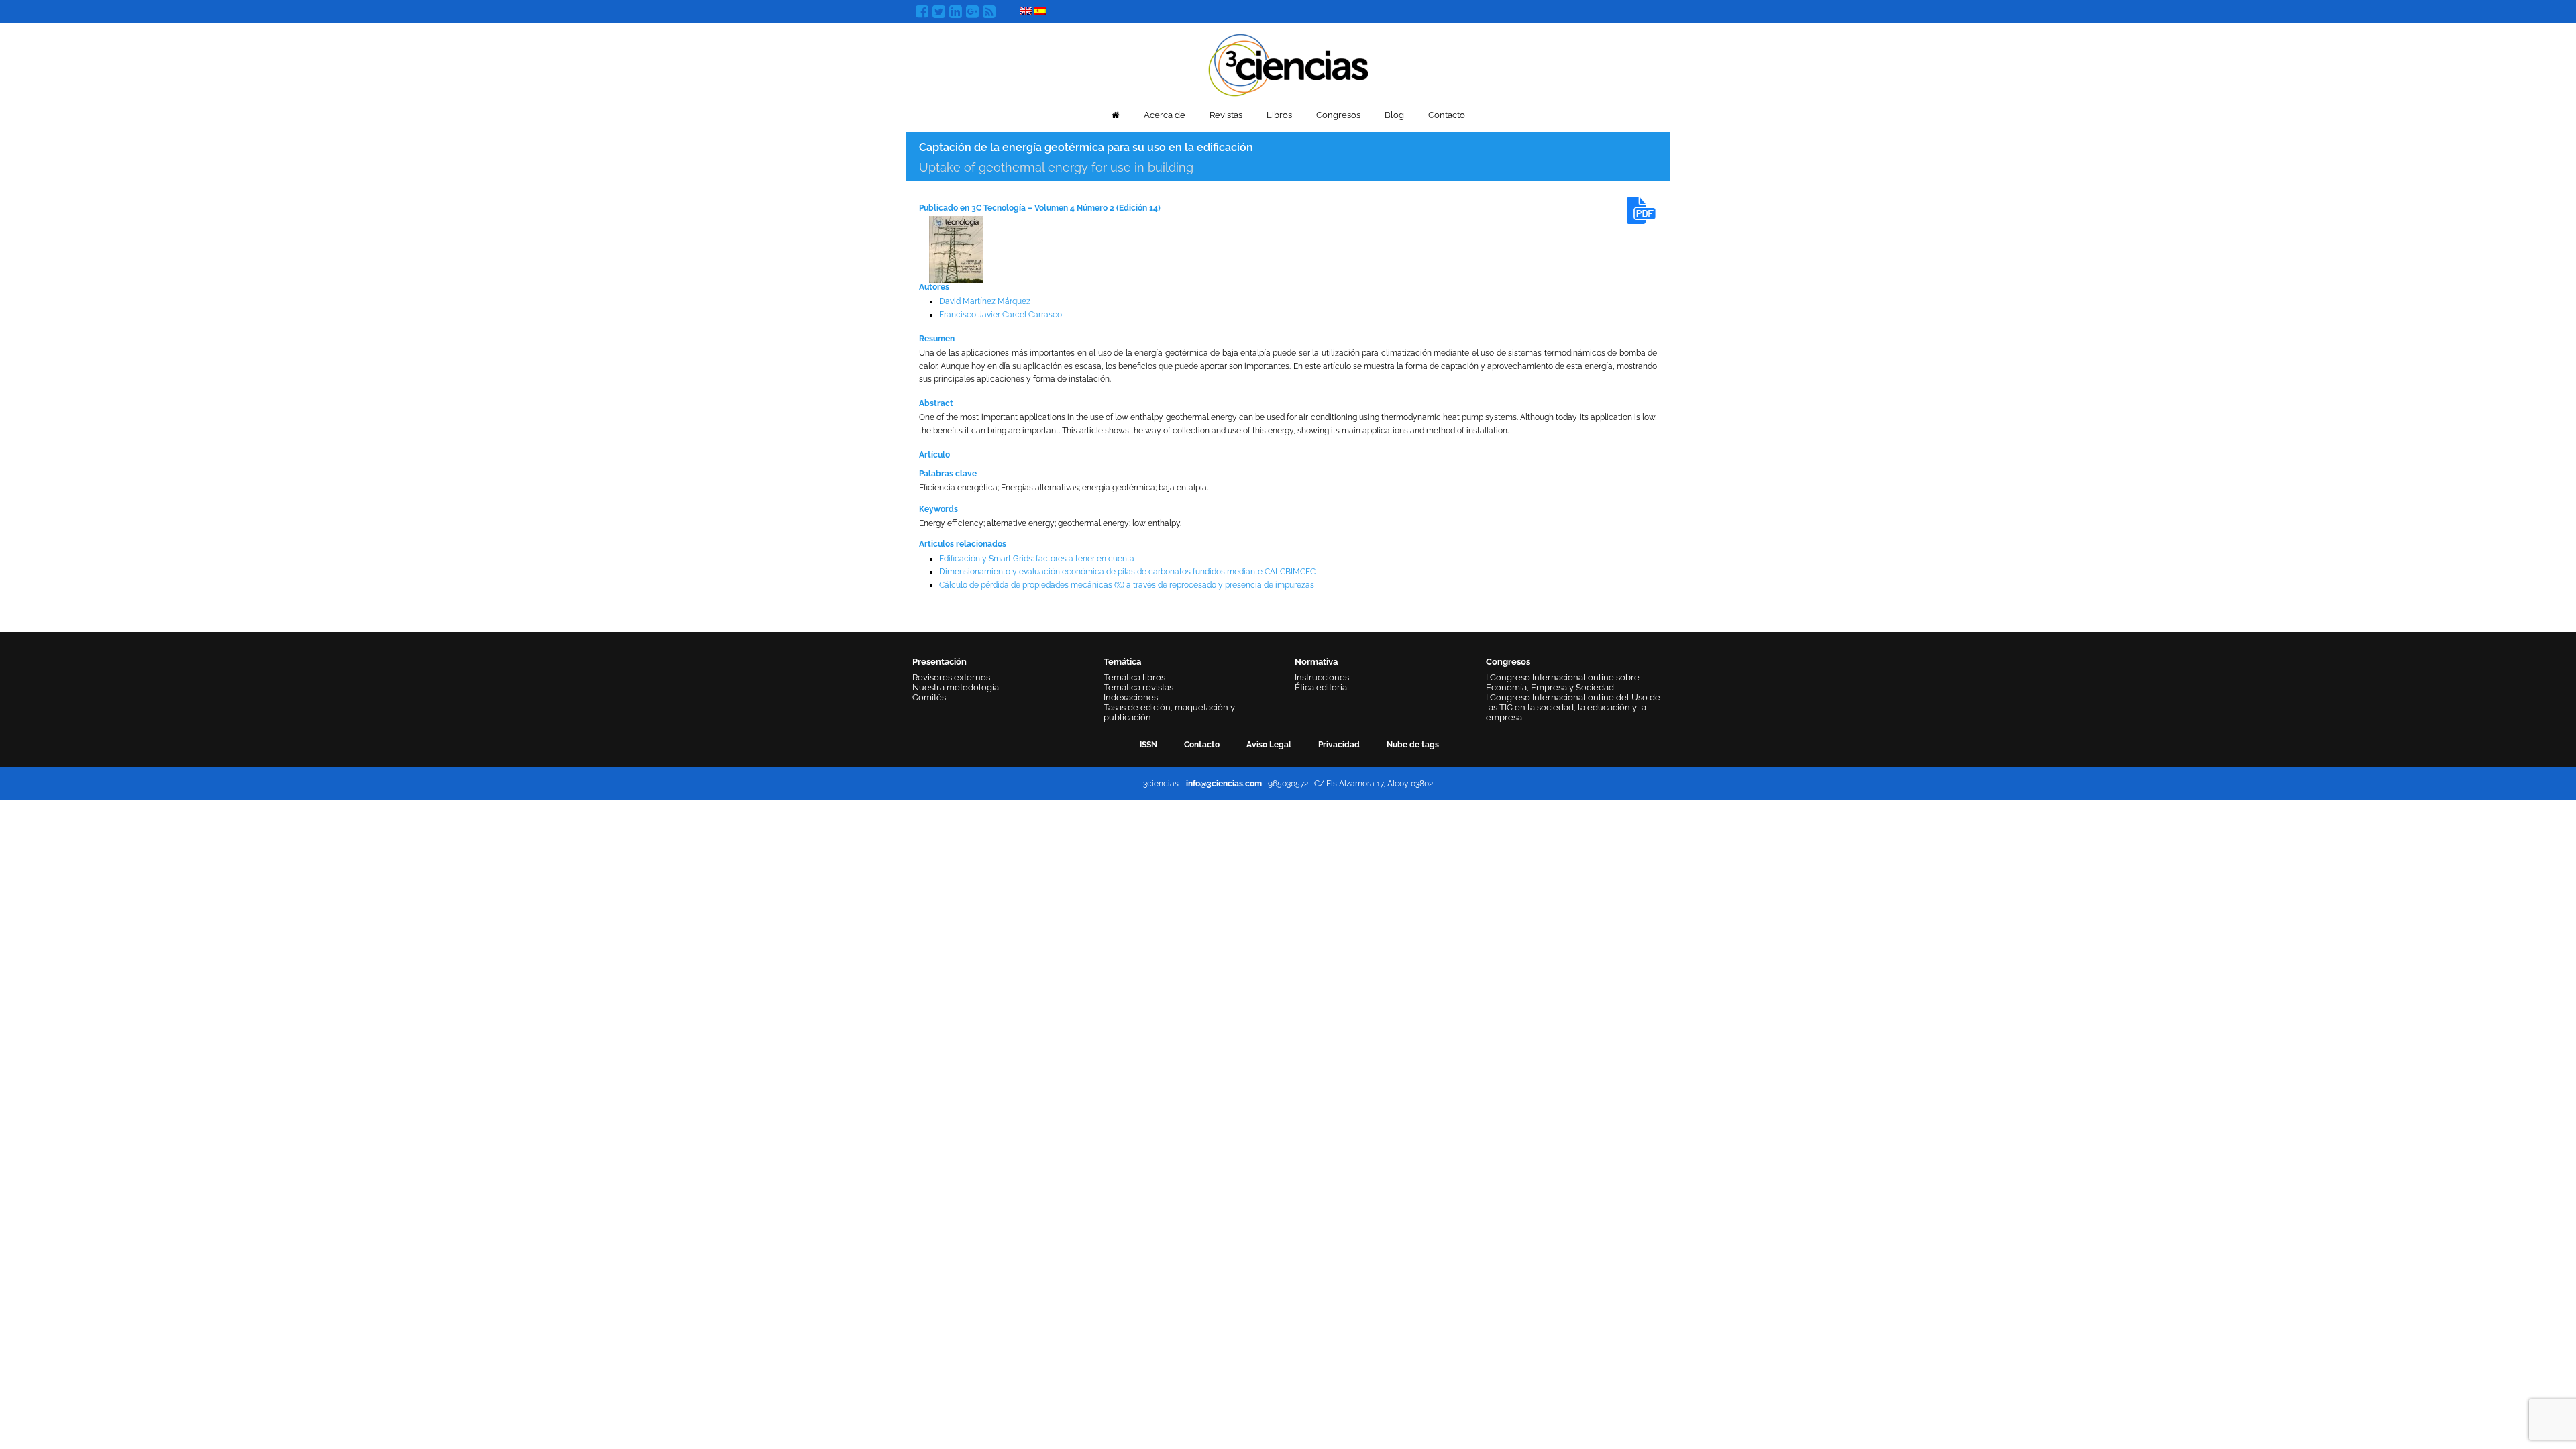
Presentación (940, 662)
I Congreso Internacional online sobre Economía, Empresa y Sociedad (1563, 682)
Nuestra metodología (956, 687)
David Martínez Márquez (985, 301)
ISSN (1148, 745)
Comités (929, 697)
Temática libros (1134, 677)
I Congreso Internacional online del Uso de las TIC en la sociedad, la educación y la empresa (1573, 707)
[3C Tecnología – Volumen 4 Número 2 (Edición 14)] (956, 249)
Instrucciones (1322, 677)
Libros (1279, 115)
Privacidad (1339, 745)
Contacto (1447, 115)
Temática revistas (1138, 687)
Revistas (1226, 115)
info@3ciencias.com (1224, 784)
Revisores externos (951, 677)
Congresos (1338, 115)
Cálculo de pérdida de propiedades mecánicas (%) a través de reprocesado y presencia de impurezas (1127, 585)
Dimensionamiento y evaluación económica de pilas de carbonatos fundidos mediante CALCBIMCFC (1127, 572)
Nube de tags (1413, 745)
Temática (1122, 662)
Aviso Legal (1269, 745)
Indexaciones (1131, 697)
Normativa (1316, 662)
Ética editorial (1322, 687)
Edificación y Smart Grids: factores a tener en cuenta (1037, 559)
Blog (1394, 115)
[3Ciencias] (1288, 63)
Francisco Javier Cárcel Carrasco (1001, 315)
